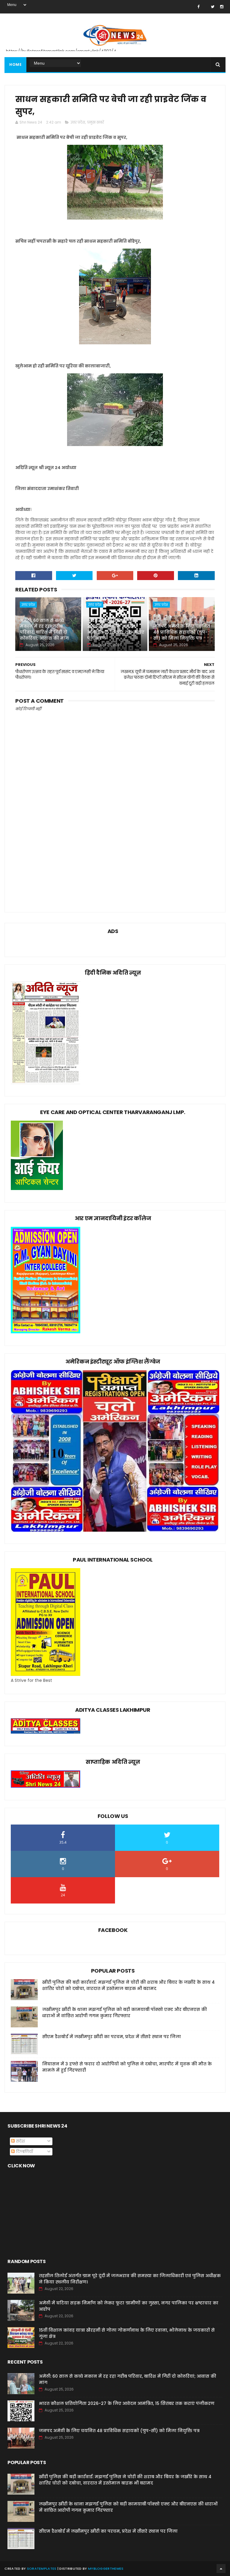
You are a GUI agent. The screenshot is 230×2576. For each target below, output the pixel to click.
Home (15, 64)
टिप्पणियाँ (24, 2152)
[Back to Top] (221, 2569)
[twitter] (213, 7)
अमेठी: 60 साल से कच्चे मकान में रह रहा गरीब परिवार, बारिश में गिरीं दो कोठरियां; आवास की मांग (44, 629)
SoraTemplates (42, 2569)
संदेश (20, 2141)
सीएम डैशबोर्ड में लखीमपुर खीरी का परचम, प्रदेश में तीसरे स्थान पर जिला (112, 2037)
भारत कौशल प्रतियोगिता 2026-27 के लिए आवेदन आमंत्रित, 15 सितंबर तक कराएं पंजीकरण (116, 629)
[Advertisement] (115, 854)
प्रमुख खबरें (96, 122)
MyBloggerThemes (106, 2569)
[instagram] (222, 7)
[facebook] (198, 7)
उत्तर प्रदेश (78, 122)
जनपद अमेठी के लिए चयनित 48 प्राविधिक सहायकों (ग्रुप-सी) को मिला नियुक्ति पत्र (182, 632)
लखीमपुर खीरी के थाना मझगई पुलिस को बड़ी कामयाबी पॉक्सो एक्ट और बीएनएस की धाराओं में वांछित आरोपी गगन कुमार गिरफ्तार (125, 2013)
